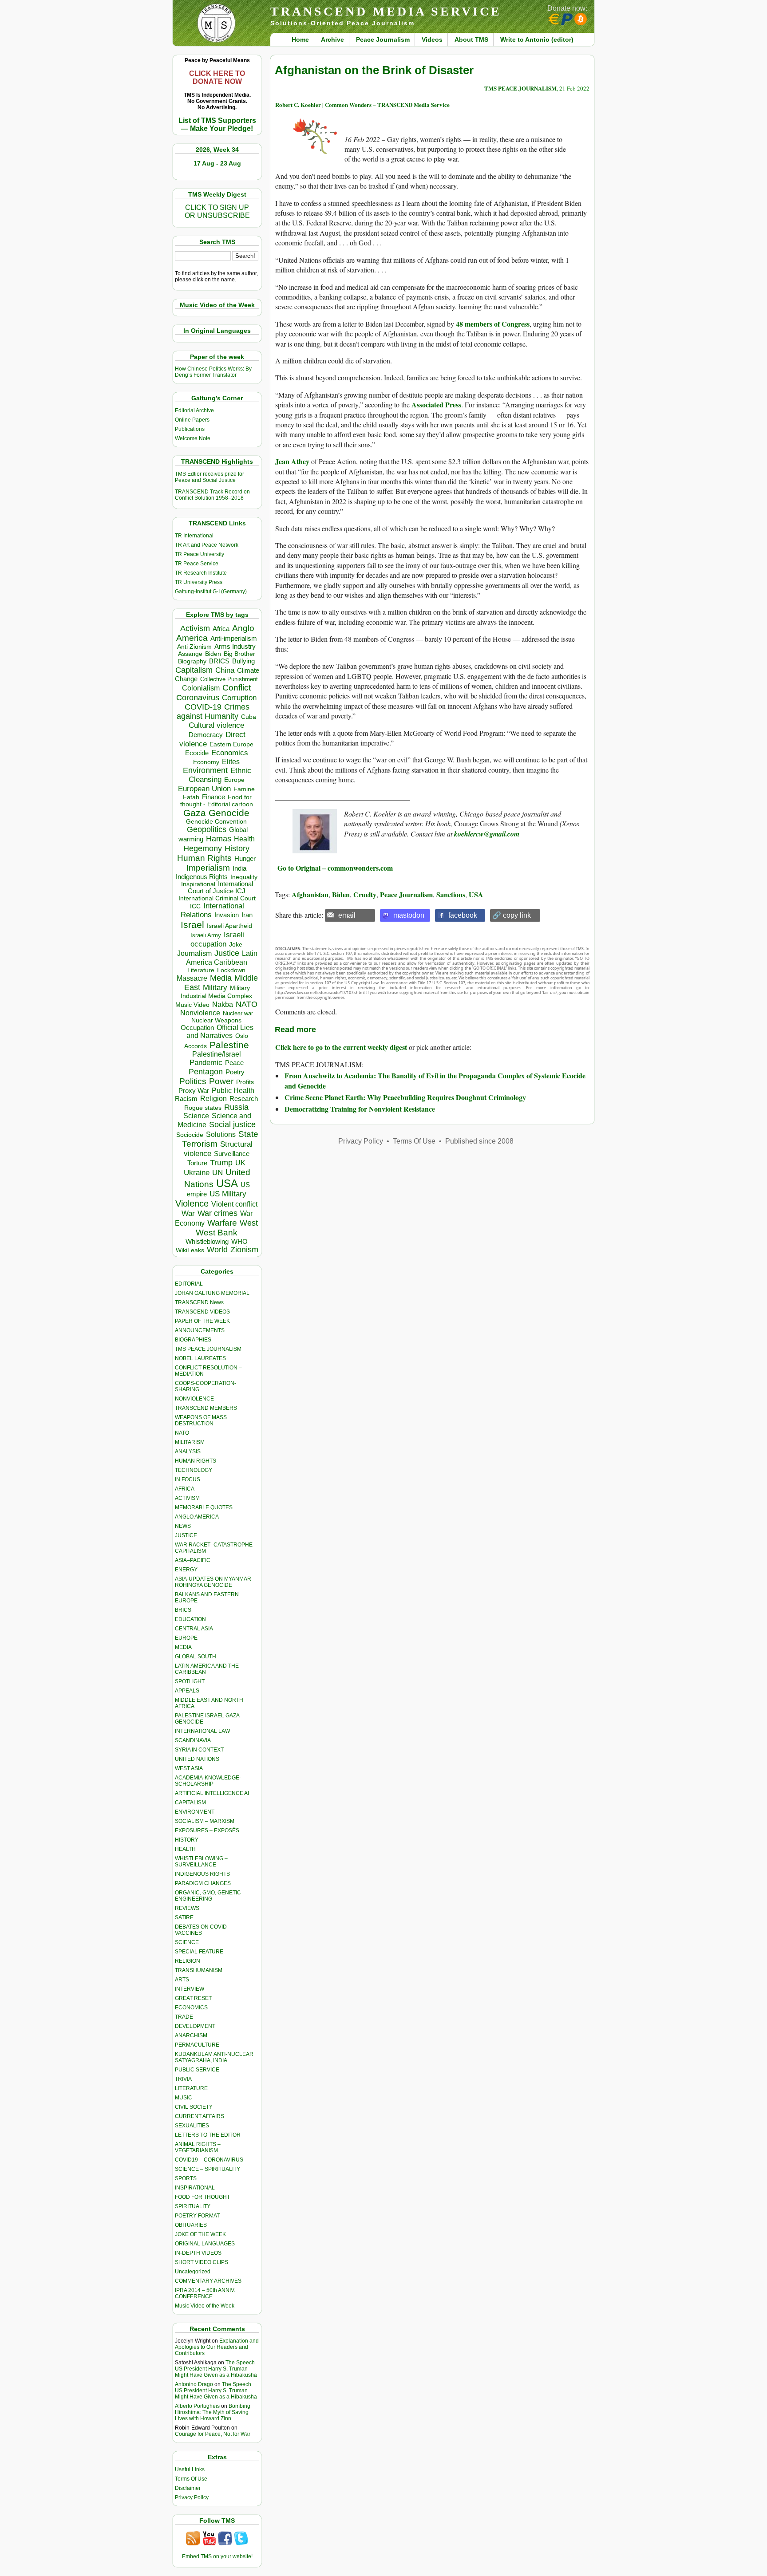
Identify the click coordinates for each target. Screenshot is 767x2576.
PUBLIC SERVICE (197, 2070)
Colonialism (201, 688)
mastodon (409, 915)
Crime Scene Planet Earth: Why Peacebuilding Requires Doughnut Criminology (405, 1097)
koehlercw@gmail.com (487, 834)
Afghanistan (310, 894)
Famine (244, 789)
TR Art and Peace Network (207, 545)
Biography (192, 661)
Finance (213, 797)
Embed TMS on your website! (217, 2556)
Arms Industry (235, 647)
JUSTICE (186, 1535)
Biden (213, 654)
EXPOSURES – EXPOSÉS (207, 1830)
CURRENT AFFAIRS (200, 2116)
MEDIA (183, 1647)
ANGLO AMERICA (197, 1517)
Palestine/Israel (217, 1054)
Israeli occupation (217, 939)
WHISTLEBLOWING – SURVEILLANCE (201, 1862)
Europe (234, 780)
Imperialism (208, 868)
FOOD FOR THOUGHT (202, 2197)
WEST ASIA (189, 1768)
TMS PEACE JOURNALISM (208, 1349)
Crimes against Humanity (213, 712)
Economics (230, 753)
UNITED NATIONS (197, 1759)
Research (244, 1099)
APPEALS (187, 1691)
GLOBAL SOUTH (196, 1657)
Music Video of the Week (205, 2306)
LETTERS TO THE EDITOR (208, 2135)
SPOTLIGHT (190, 1681)
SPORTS (186, 2178)
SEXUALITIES (192, 2126)
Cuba (249, 717)
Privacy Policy (192, 2497)
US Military (228, 1194)
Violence (192, 1203)
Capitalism (194, 670)
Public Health (233, 1090)
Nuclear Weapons (216, 1020)
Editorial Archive (194, 410)
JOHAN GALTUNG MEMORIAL (212, 1293)
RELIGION (188, 1961)
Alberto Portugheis (197, 2406)
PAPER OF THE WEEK (202, 1321)
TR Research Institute (201, 573)
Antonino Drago (194, 2384)
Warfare (222, 1223)
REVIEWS (187, 1908)
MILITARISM (190, 1442)
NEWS (183, 1526)
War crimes (217, 1213)
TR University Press (199, 582)
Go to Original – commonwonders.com (334, 868)
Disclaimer (188, 2488)
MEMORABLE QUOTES (204, 1507)
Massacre (192, 978)
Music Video (192, 1005)
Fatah (191, 797)
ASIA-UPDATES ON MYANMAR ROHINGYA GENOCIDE (213, 1582)
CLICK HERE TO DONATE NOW (217, 77)
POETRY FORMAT (197, 2216)
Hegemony (203, 848)
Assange (190, 654)
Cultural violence (216, 725)
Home (300, 39)
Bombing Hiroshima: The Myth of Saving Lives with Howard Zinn (213, 2412)
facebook (463, 915)
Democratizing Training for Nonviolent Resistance (360, 1109)
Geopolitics (207, 829)
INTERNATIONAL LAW (202, 1731)
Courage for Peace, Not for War (213, 2434)
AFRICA (185, 1489)
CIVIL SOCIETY (194, 2107)
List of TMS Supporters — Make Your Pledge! (217, 124)
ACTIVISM (187, 1498)
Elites (231, 761)
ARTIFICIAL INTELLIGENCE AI (212, 1793)
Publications (190, 429)
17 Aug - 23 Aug (217, 163)
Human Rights (204, 858)
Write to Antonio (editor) (537, 39)
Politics (193, 1081)
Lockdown (231, 970)
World (217, 1250)
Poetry (235, 1072)
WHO (239, 1241)
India (239, 868)
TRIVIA (183, 2079)
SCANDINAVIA (193, 1740)
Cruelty (365, 894)
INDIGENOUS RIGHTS (202, 1874)
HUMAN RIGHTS (196, 1461)
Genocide (229, 813)
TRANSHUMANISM (199, 1970)
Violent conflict (234, 1204)
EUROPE (186, 1638)
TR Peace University (200, 554)
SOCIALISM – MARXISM (205, 1821)
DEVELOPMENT (195, 2026)
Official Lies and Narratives (220, 1032)
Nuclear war (238, 1013)
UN (217, 1173)
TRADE (184, 2017)
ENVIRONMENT (195, 1812)
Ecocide (197, 753)
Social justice (232, 1124)
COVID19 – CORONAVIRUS (209, 2160)
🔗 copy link (512, 915)
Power (221, 1081)
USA (227, 1183)
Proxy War (194, 1091)
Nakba (223, 1004)
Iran (247, 915)
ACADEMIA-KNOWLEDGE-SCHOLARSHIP (208, 1781)
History (237, 848)
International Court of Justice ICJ (221, 888)
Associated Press (436, 404)
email (347, 915)
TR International (194, 536)
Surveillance (232, 1154)
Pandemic (206, 1063)
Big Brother (239, 654)
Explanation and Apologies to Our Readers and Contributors (217, 2347)
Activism (195, 628)
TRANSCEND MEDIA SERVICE (386, 11)
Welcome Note (193, 438)
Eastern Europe (231, 744)
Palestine (229, 1045)
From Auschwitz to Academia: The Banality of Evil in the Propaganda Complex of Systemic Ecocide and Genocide (435, 1080)
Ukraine (197, 1172)
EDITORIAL (189, 1284)
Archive (332, 39)
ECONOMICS (191, 2008)
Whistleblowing (207, 1241)
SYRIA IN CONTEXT (199, 1750)
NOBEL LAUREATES (200, 1358)
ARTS (182, 1980)
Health (244, 839)
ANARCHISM (191, 2036)
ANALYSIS (188, 1452)
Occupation (197, 1028)
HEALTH (185, 1849)
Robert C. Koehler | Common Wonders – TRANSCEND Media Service (362, 105)
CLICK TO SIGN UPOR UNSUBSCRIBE (217, 211)
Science (196, 1116)
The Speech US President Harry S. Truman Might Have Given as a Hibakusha (216, 2369)
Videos (432, 39)
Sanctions (451, 894)
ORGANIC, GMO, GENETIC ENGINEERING (208, 1896)
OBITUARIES (191, 2225)
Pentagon (206, 1072)
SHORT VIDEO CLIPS (202, 2262)
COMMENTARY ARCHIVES (208, 2281)
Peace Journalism (383, 39)
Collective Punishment (229, 679)
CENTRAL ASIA (194, 1629)
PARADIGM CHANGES (203, 1883)
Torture (197, 1163)
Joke (236, 945)
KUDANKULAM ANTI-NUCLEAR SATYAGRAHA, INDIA (214, 2057)
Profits (245, 1082)
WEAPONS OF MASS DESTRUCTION (201, 1420)
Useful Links (190, 2469)
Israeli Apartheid (229, 926)
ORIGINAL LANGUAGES (205, 2244)
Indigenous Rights (202, 877)
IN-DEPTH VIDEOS (198, 2253)
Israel (192, 925)
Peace (234, 1063)
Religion (213, 1099)
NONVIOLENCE (194, 1399)
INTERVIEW (190, 1989)
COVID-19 (203, 707)
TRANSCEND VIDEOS (202, 1312)
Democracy (206, 735)
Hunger (245, 859)
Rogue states (203, 1108)
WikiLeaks (190, 1250)
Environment (205, 770)
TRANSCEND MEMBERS (206, 1408)
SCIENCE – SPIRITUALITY (208, 2169)
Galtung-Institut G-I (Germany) (211, 592)
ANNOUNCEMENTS (200, 1330)
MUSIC (184, 2098)
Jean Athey (292, 461)
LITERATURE (191, 2088)
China (225, 670)
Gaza (195, 813)
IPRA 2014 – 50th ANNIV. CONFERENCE (205, 2293)
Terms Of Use (191, 2479)
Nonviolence (200, 1013)
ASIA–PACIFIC (193, 1560)
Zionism (244, 1250)
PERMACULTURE (197, 2045)
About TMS (471, 39)
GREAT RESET (193, 1998)
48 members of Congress (493, 324)
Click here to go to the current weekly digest (341, 1047)
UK (240, 1163)
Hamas (219, 839)
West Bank (217, 1233)
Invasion (227, 915)
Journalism (194, 953)
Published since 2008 (479, 1141)
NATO (247, 1004)
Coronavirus (198, 697)
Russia (236, 1107)
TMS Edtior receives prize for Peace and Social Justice (210, 477)
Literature (201, 970)
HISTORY (187, 1840)
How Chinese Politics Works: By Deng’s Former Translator (213, 372)
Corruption (239, 698)
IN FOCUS (188, 1479)
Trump (221, 1163)
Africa (221, 629)
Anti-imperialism (234, 639)
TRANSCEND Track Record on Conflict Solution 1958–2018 (212, 495)
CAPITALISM (190, 1803)
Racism (186, 1099)
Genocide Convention (216, 822)
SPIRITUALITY (193, 2206)
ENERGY (186, 1570)
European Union (204, 789)
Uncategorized (193, 2272)
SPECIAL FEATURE (199, 1952)
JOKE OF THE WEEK (200, 2234)
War (188, 1213)
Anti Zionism (194, 647)
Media (221, 978)
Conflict (237, 687)
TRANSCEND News (199, 1302)
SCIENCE (187, 1942)
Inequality (244, 877)
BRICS (219, 661)
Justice (227, 953)
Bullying (243, 661)
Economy (206, 762)
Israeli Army (206, 935)
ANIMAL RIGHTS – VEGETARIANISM (198, 2147)
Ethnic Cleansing (220, 775)
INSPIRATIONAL (195, 2188)
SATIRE (184, 1917)
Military (215, 987)
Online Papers (192, 420)
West (249, 1223)
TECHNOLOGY (194, 1470)
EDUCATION (190, 1619)
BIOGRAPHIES (193, 1340)
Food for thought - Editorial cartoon (217, 801)
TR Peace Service (197, 564)
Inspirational (198, 884)
